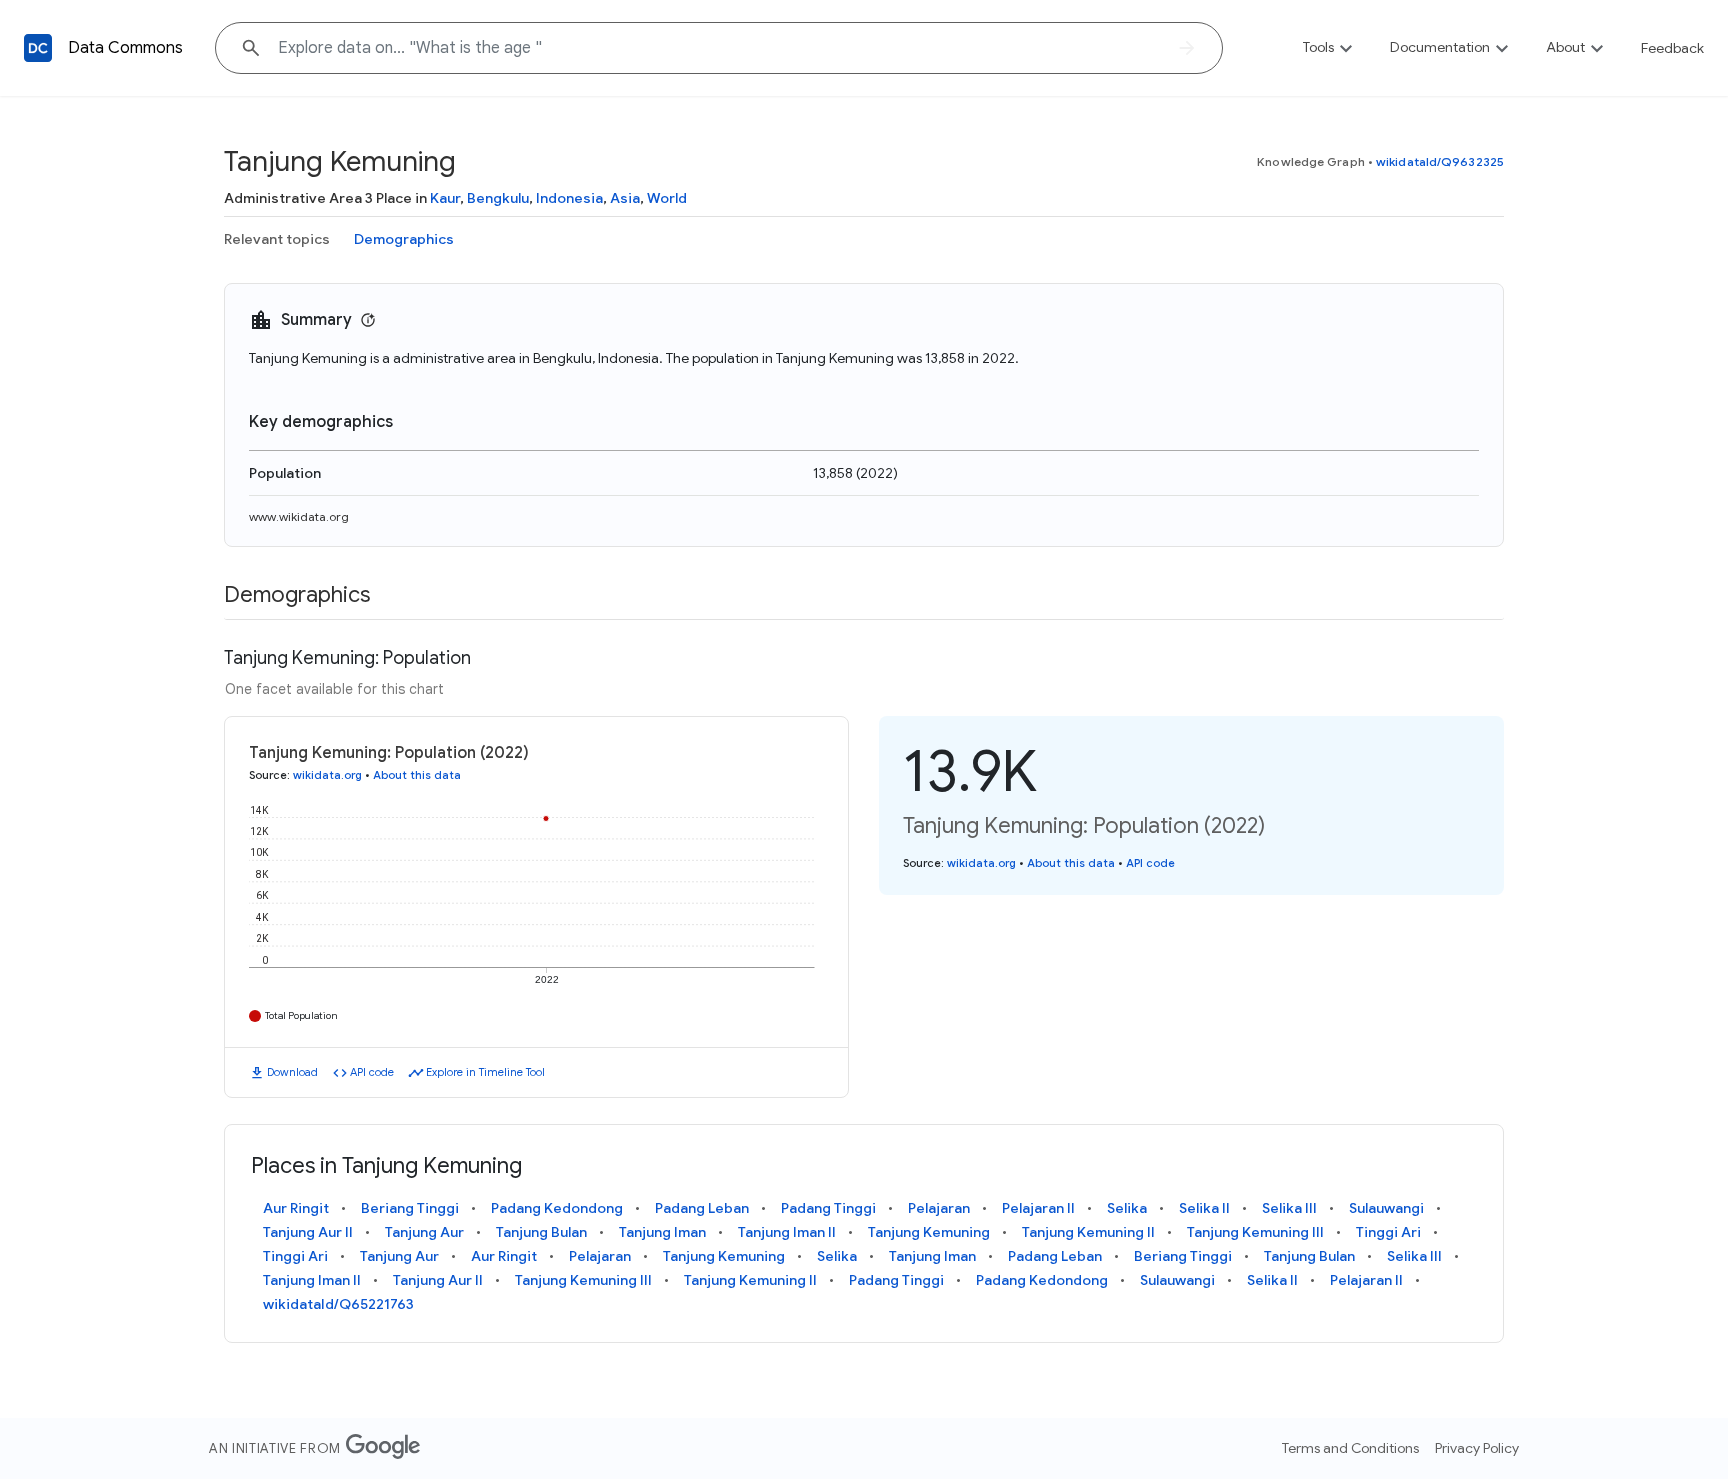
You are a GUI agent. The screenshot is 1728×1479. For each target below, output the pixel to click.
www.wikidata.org (299, 516)
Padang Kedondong (557, 1208)
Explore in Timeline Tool (485, 1072)
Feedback (1672, 48)
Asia (625, 198)
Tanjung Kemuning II (1088, 1232)
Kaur (445, 198)
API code (372, 1072)
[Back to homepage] (38, 48)
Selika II (1204, 1208)
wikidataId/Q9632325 (1440, 161)
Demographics (404, 239)
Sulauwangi (1386, 1208)
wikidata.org (327, 775)
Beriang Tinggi (410, 1208)
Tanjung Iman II (787, 1232)
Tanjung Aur (424, 1232)
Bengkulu (498, 198)
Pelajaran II (1038, 1208)
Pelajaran (939, 1208)
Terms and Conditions (1350, 1448)
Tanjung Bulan (541, 1232)
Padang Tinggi (828, 1208)
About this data (417, 775)
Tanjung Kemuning (929, 1232)
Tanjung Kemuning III (1255, 1232)
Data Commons (125, 48)
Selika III (1289, 1208)
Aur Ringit (296, 1208)
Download (292, 1072)
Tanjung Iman (662, 1232)
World (667, 198)
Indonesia (569, 198)
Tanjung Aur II (308, 1232)
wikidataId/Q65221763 (338, 1304)
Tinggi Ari (1388, 1232)
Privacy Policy (1477, 1448)
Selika (1127, 1208)
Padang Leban (702, 1208)
